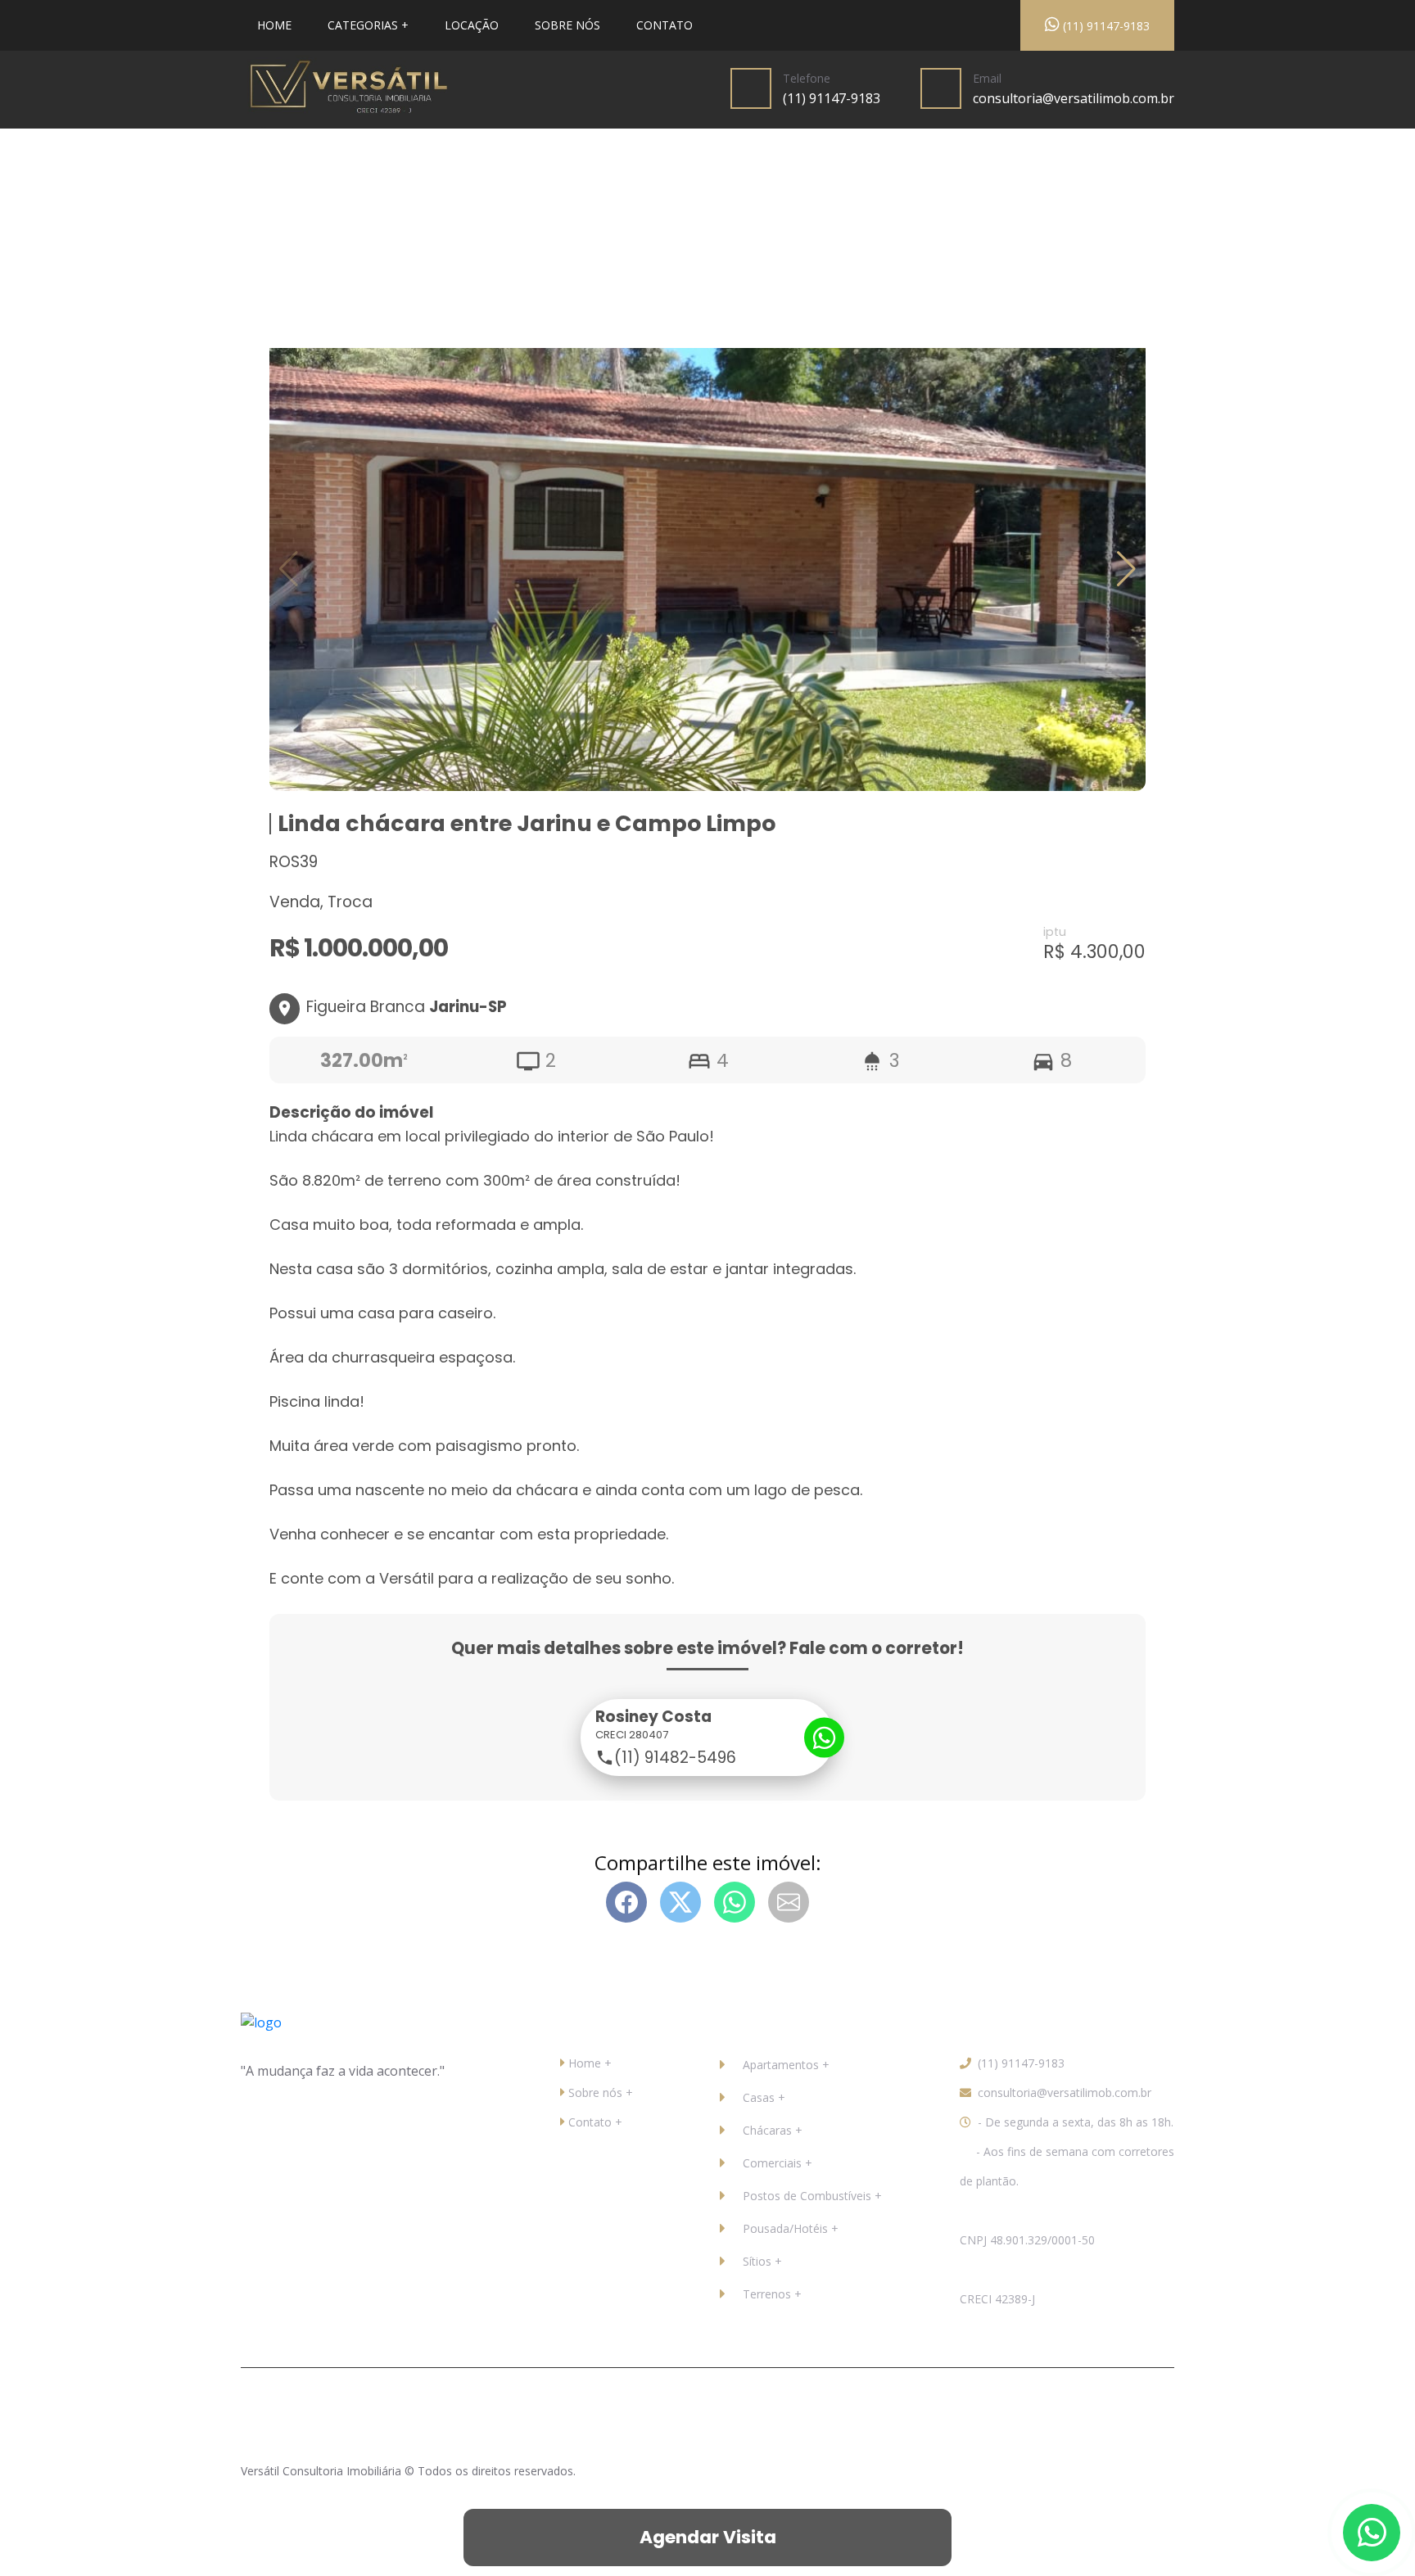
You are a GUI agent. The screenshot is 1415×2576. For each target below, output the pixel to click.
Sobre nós (567, 25)
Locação (472, 25)
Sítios (757, 2261)
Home (274, 25)
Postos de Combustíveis (807, 2196)
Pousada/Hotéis (785, 2228)
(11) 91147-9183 (1105, 26)
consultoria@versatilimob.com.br (1074, 98)
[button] (1126, 569)
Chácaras (767, 2130)
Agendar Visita (708, 2537)
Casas (759, 2097)
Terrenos (767, 2294)
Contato (665, 25)
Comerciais (772, 2163)
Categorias (363, 25)
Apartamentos (781, 2065)
